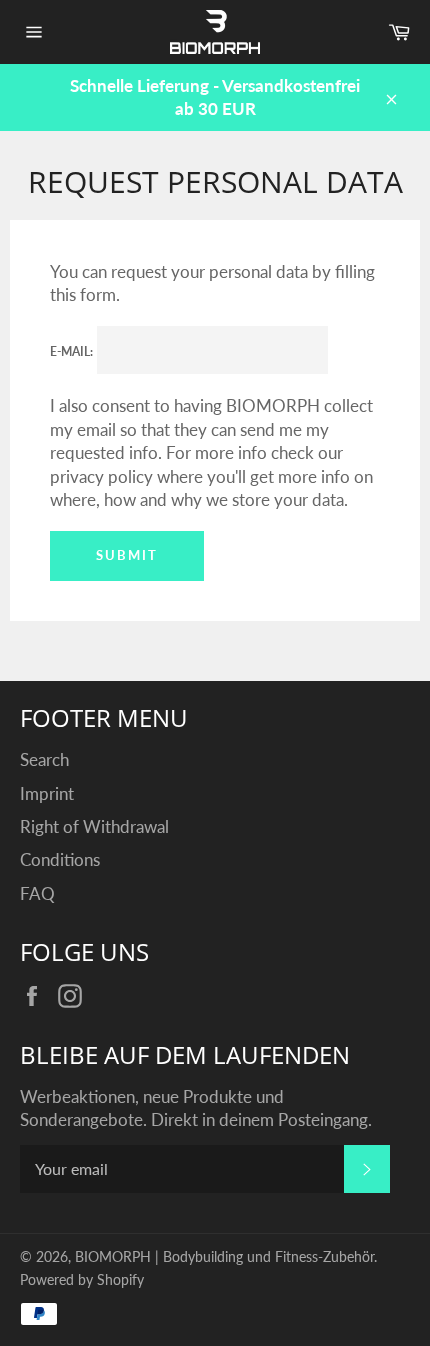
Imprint (47, 793)
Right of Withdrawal (94, 826)
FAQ (37, 893)
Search (44, 759)
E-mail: (71, 351)
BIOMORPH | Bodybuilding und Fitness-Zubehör (224, 1257)
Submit (127, 555)
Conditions (60, 859)
